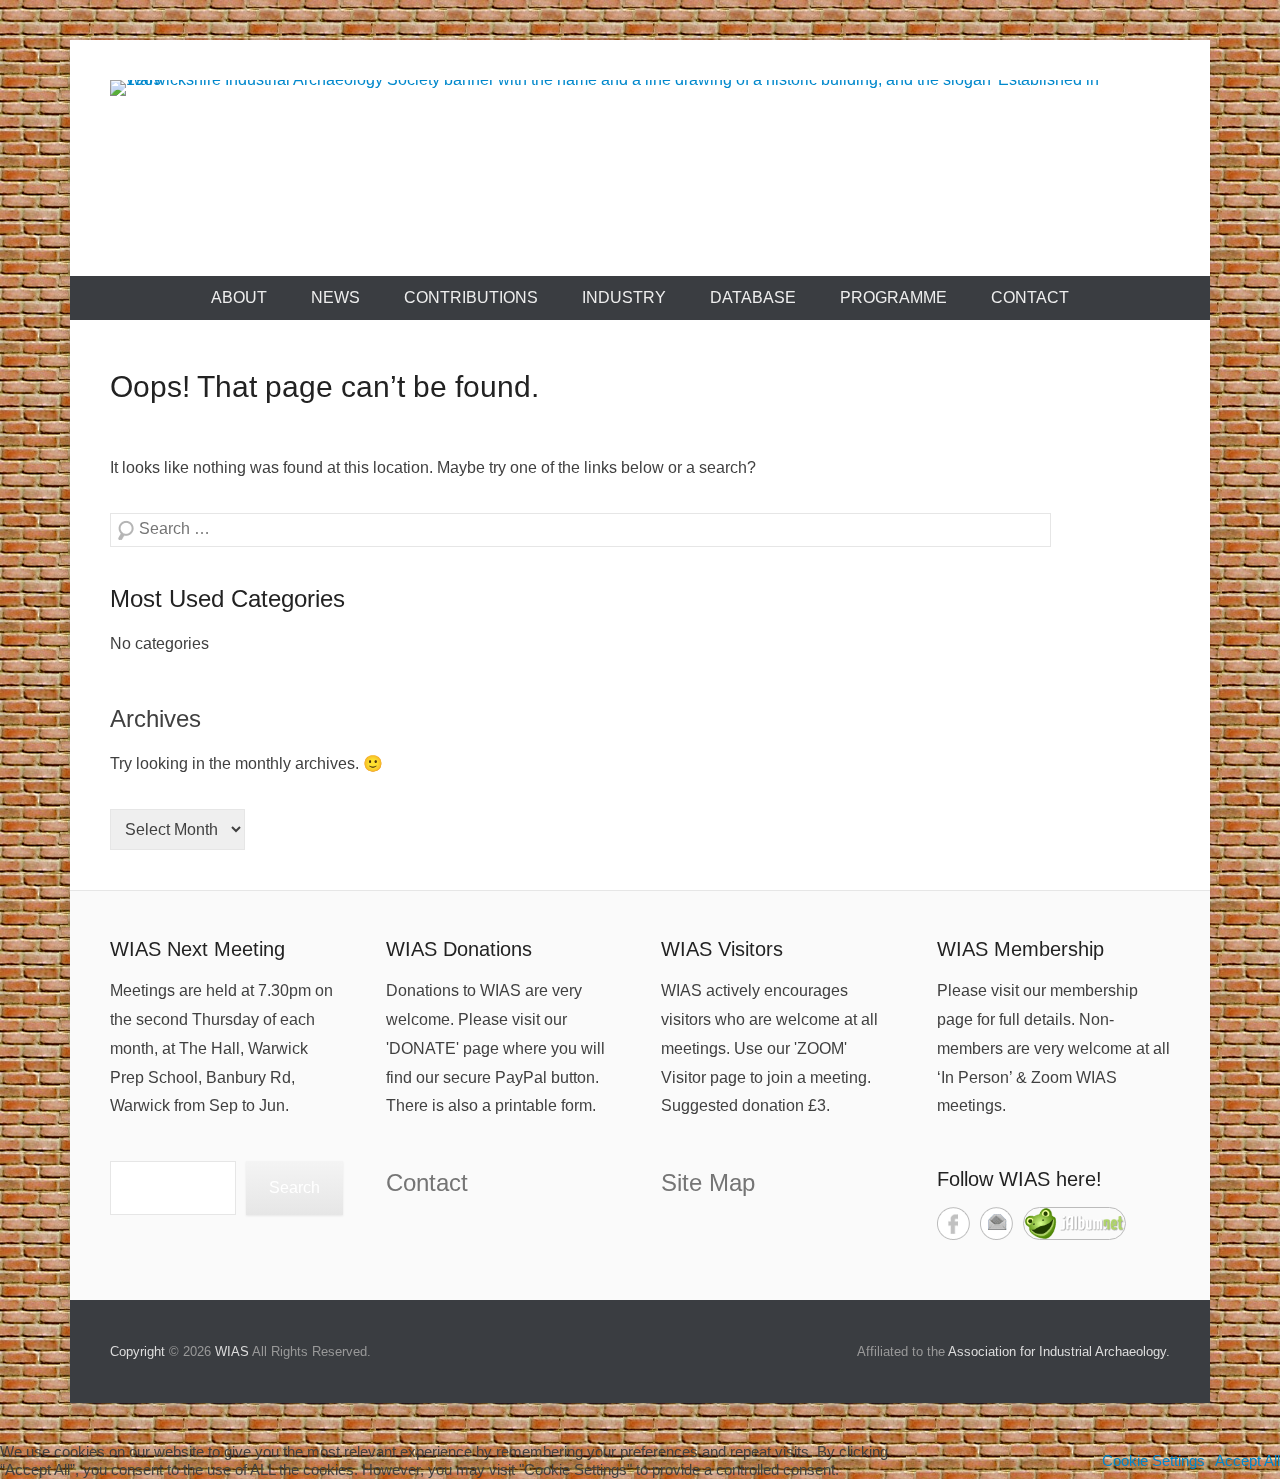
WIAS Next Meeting (197, 949)
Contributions (471, 297)
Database (753, 297)
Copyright (137, 1351)
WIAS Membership (1020, 949)
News (335, 297)
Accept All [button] (1247, 1461)
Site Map (708, 1182)
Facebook (953, 1223)
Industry (624, 297)
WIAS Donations (459, 949)
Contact (1030, 297)
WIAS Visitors (722, 949)
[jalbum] (1074, 1234)
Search (294, 1187)
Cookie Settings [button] (1153, 1461)
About (239, 297)
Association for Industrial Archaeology (1057, 1351)
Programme (893, 297)
